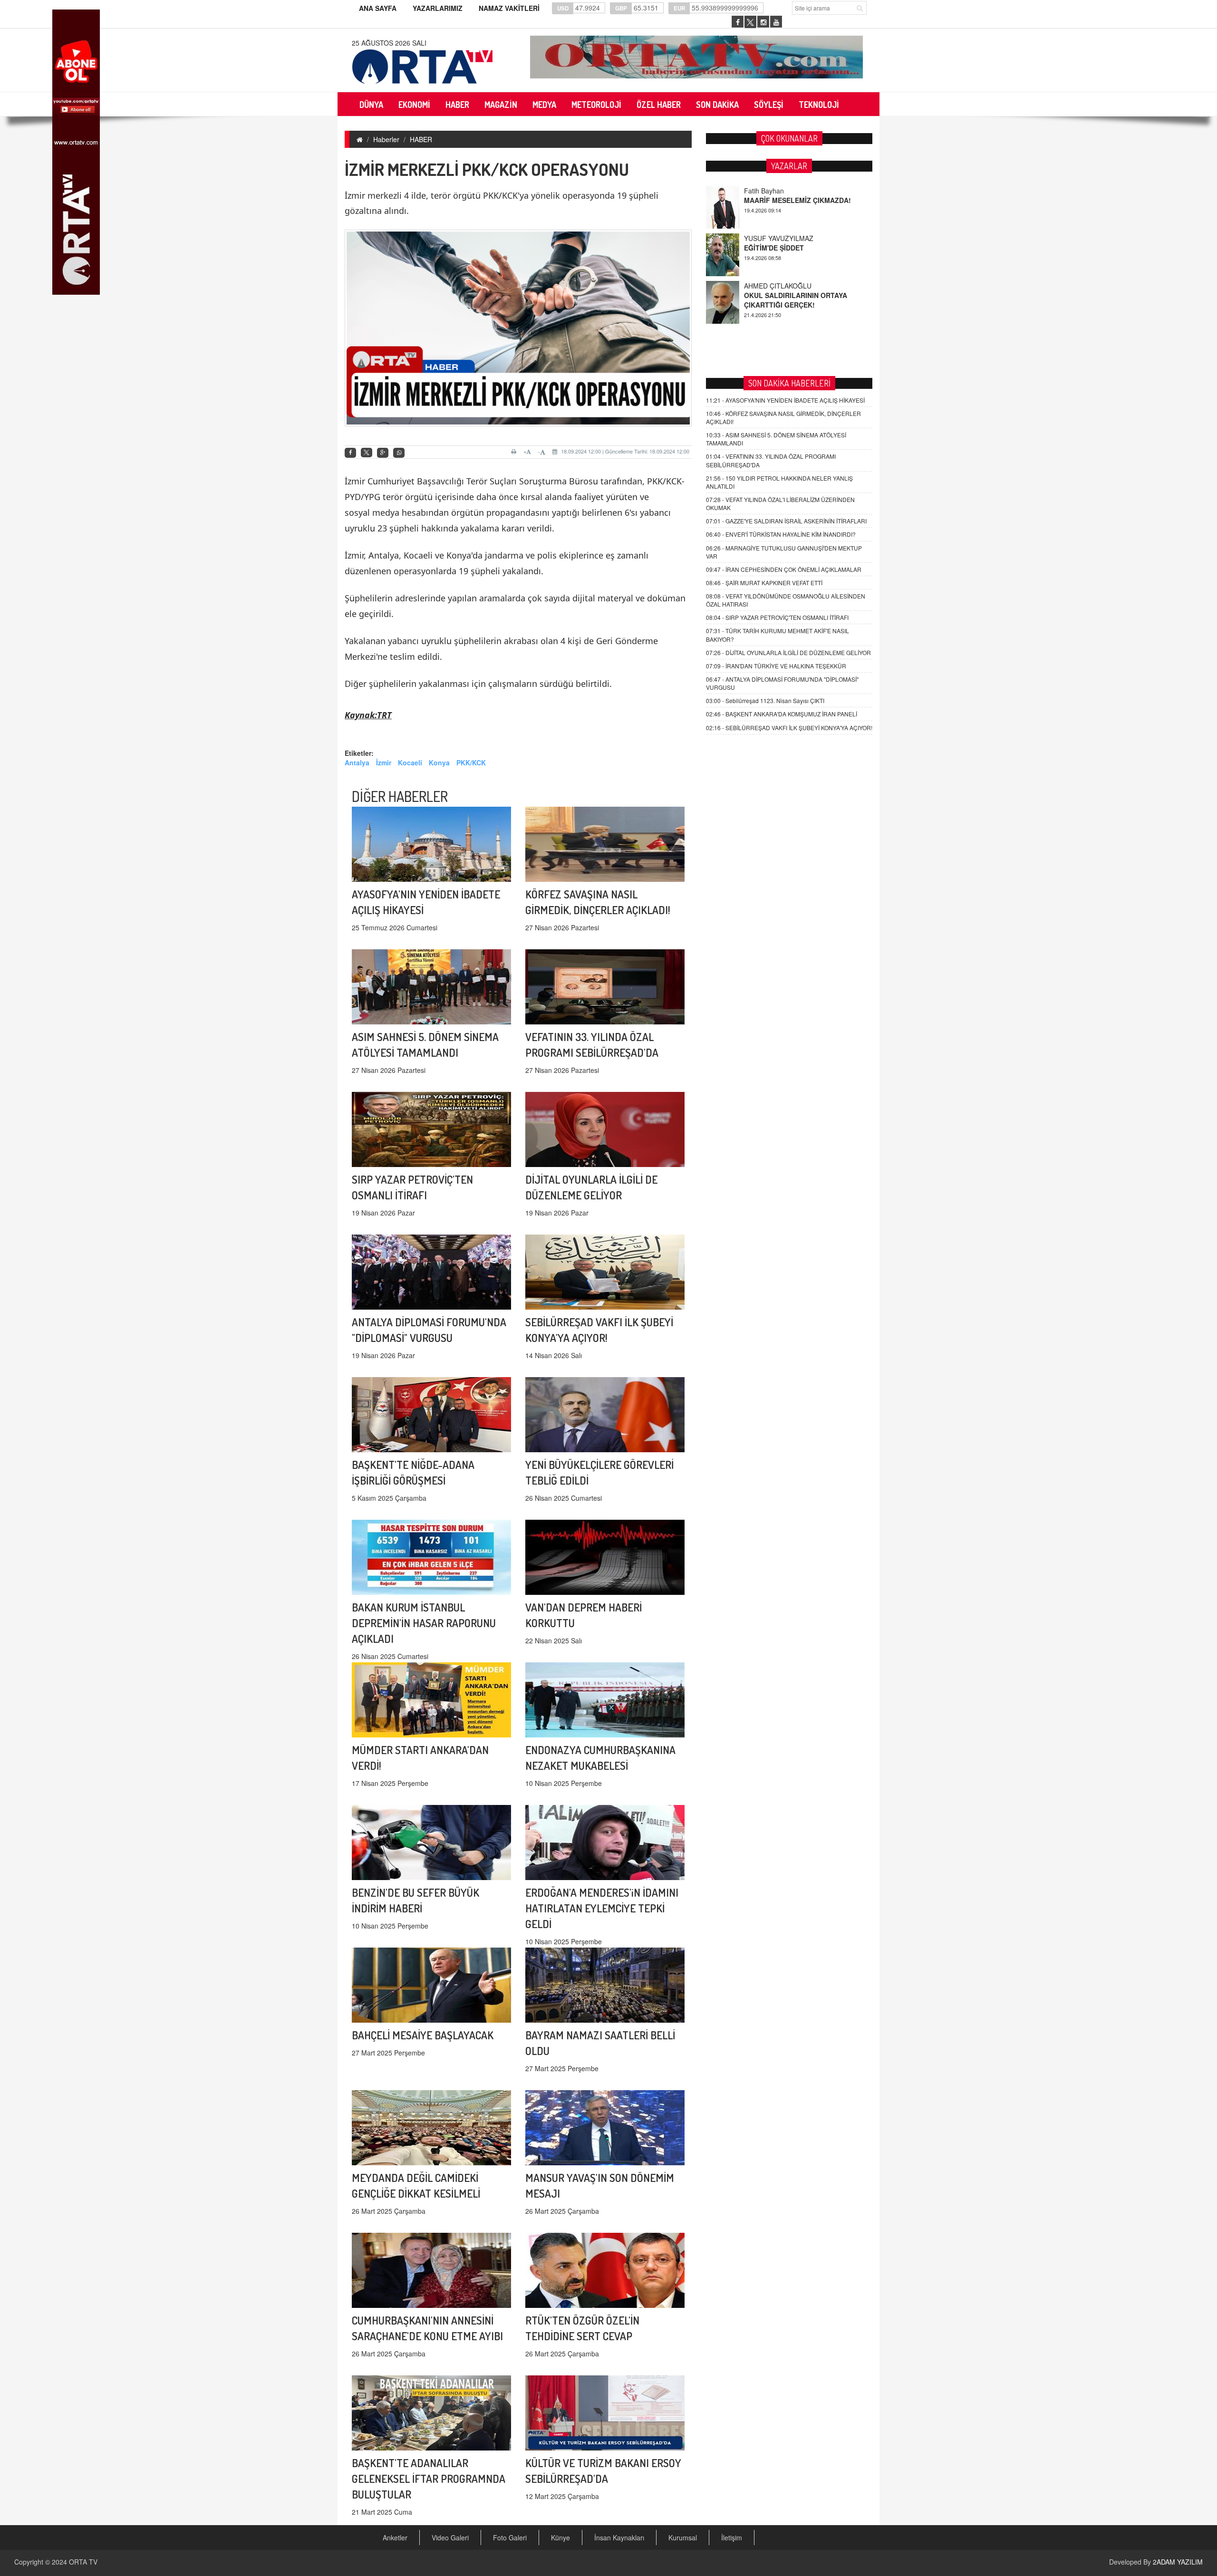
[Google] (383, 453)
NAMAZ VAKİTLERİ (509, 8)
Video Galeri (450, 2537)
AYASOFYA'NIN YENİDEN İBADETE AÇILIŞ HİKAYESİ (785, 400)
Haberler (386, 139)
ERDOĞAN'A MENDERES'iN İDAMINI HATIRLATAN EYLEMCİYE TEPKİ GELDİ (602, 1908)
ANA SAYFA (378, 8)
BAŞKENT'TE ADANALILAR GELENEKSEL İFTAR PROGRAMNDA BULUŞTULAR (429, 2478)
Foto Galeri (510, 2537)
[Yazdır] (515, 452)
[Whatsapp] (399, 453)
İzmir (384, 762)
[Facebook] (350, 453)
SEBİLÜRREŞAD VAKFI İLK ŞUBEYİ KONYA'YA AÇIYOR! (789, 728)
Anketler (395, 2537)
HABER (421, 139)
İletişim (732, 2537)
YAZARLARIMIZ (438, 8)
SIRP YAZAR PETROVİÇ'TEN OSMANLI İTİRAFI (777, 617)
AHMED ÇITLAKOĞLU (778, 238)
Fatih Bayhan (764, 286)
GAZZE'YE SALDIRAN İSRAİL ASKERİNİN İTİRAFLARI (786, 521)
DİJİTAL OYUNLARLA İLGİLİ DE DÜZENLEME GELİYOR (788, 652)
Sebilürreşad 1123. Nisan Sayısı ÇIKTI (765, 700)
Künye (560, 2537)
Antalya (357, 762)
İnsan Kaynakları (619, 2537)
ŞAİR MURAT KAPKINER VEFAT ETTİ (764, 583)
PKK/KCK (471, 762)
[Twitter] (367, 453)
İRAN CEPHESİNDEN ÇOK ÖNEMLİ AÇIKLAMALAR (784, 569)
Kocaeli (410, 762)
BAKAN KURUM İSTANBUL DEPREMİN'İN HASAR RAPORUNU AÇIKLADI (424, 1623)
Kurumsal (683, 2537)
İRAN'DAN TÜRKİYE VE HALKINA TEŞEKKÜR (776, 666)
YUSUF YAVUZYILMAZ (779, 191)
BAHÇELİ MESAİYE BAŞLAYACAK (423, 2035)
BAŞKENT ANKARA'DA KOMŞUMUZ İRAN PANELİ (782, 714)
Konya (439, 762)
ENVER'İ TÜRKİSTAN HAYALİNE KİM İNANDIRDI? (781, 534)
